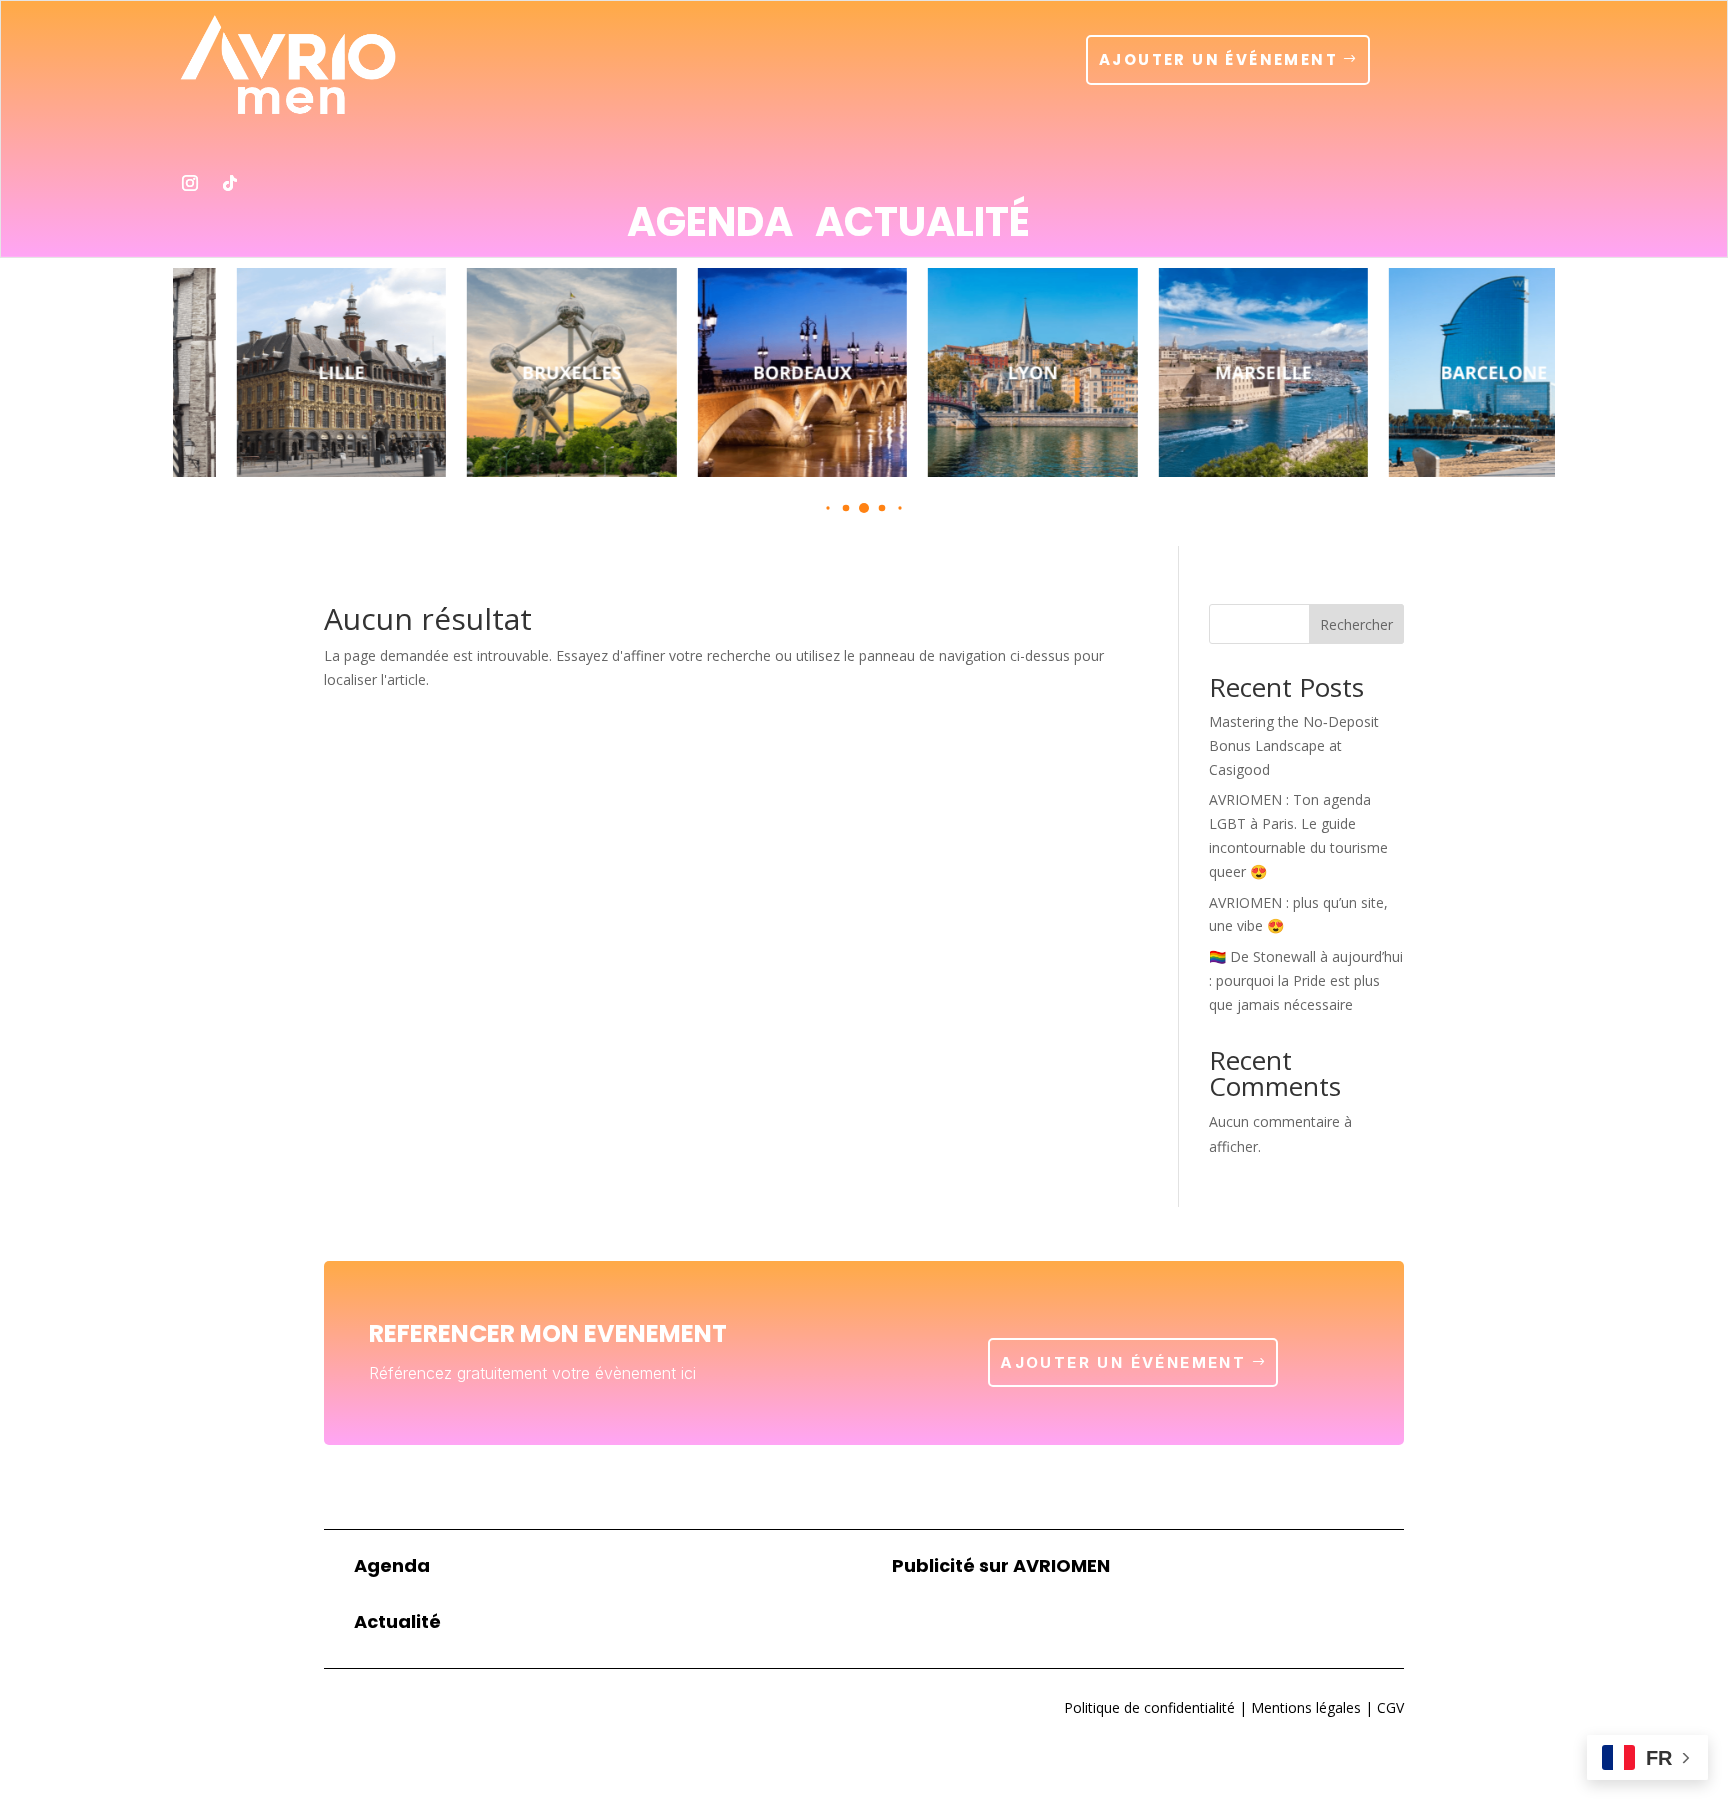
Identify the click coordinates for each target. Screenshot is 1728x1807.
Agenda (710, 226)
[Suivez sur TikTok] (230, 183)
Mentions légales (1304, 1707)
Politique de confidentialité (1149, 1707)
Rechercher (1356, 624)
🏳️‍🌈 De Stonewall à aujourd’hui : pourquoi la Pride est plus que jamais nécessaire (1306, 980)
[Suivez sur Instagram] (190, 183)
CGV (1388, 1707)
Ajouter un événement (1218, 59)
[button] (827, 508)
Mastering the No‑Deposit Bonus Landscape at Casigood (1294, 745)
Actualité (922, 226)
